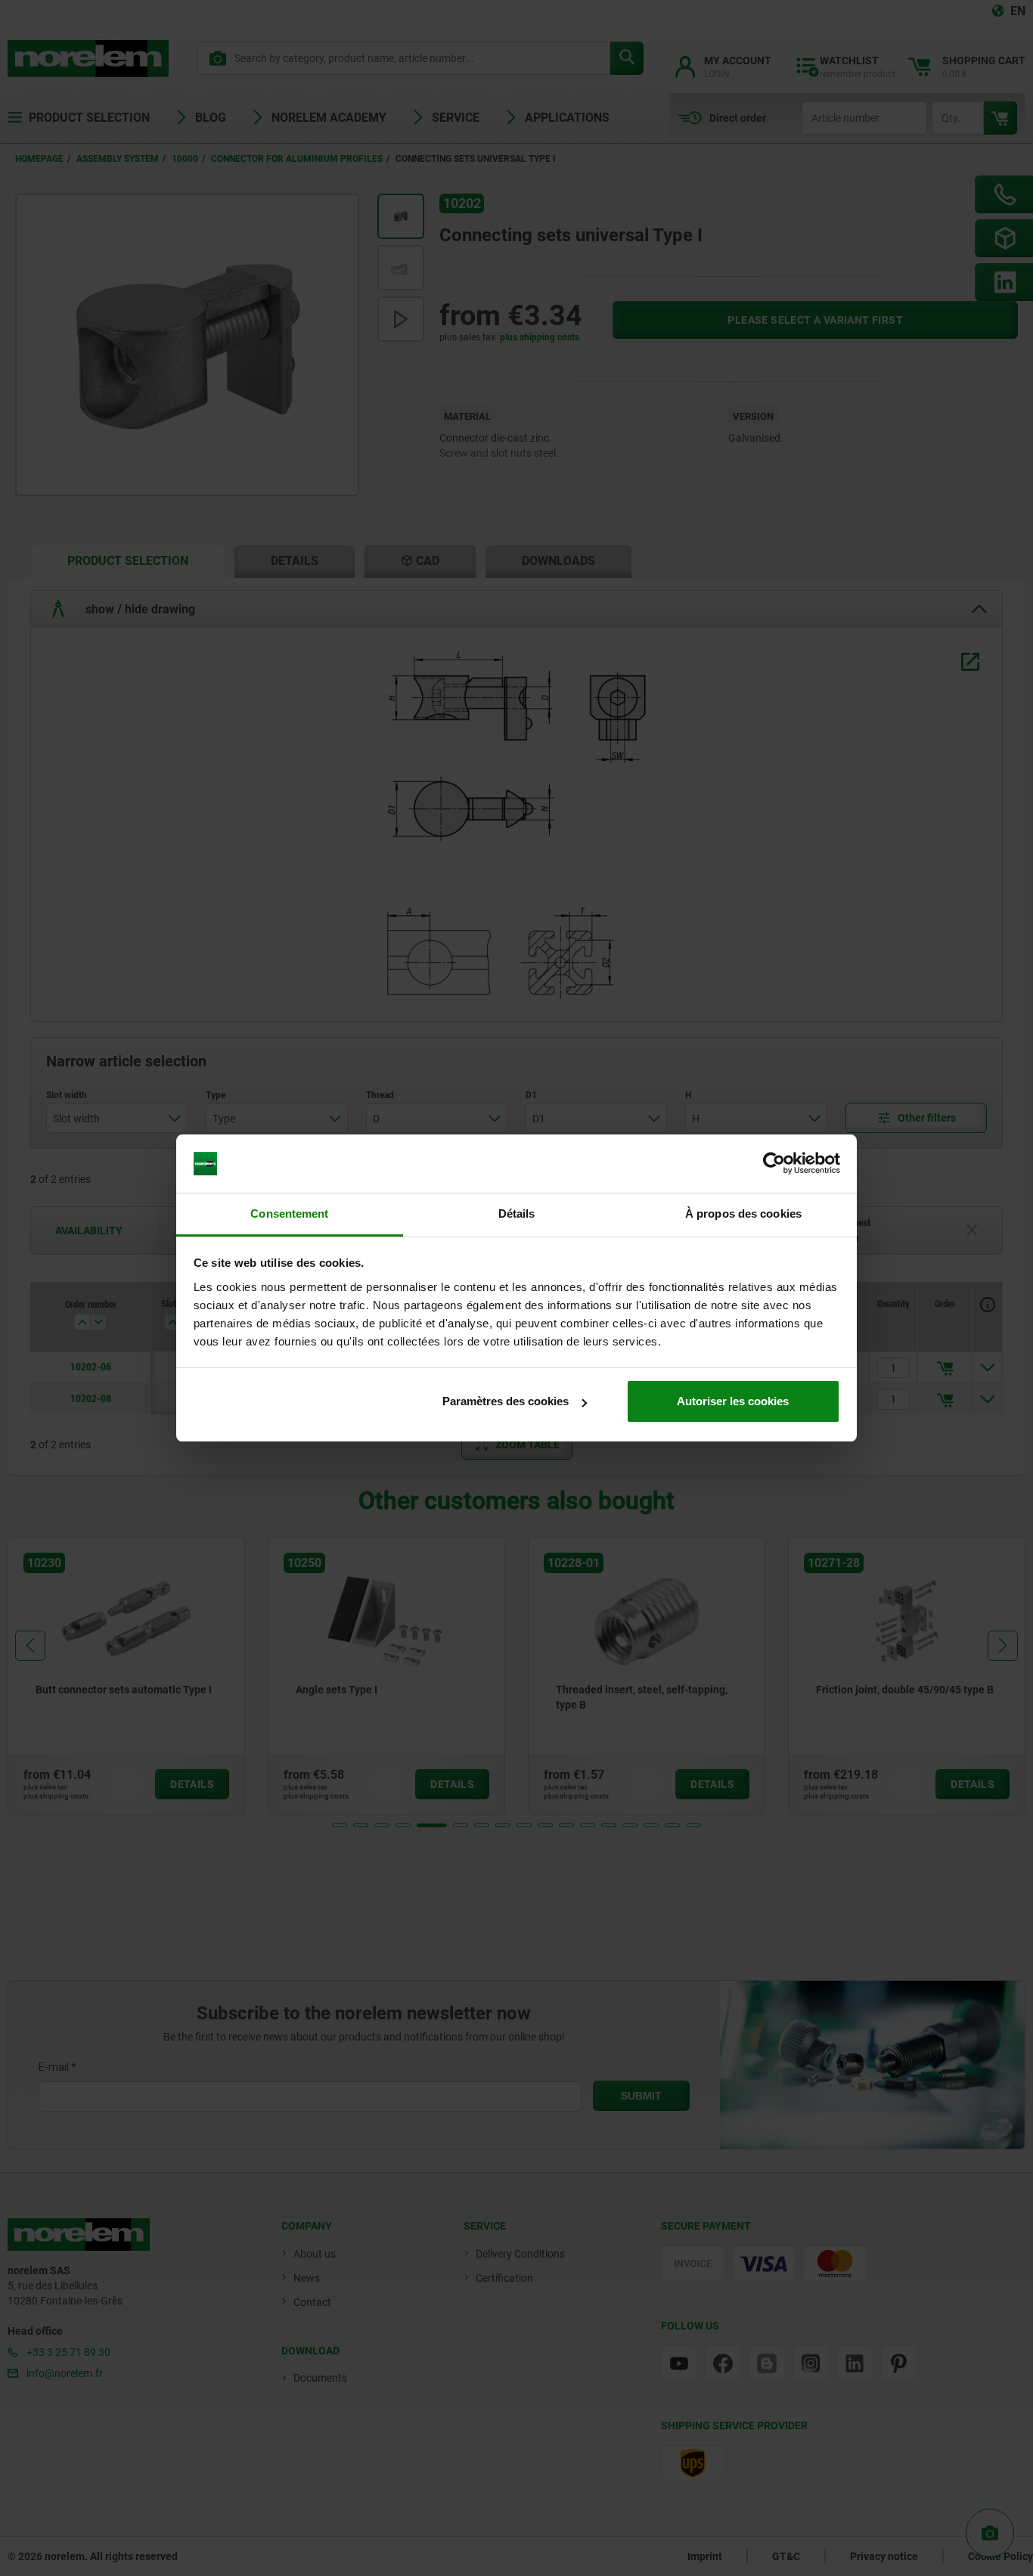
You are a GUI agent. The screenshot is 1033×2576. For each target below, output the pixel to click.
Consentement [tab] (289, 1214)
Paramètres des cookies (506, 1401)
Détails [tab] (517, 1214)
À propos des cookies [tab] (743, 1214)
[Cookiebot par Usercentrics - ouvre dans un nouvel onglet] (774, 1164)
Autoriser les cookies (733, 1401)
